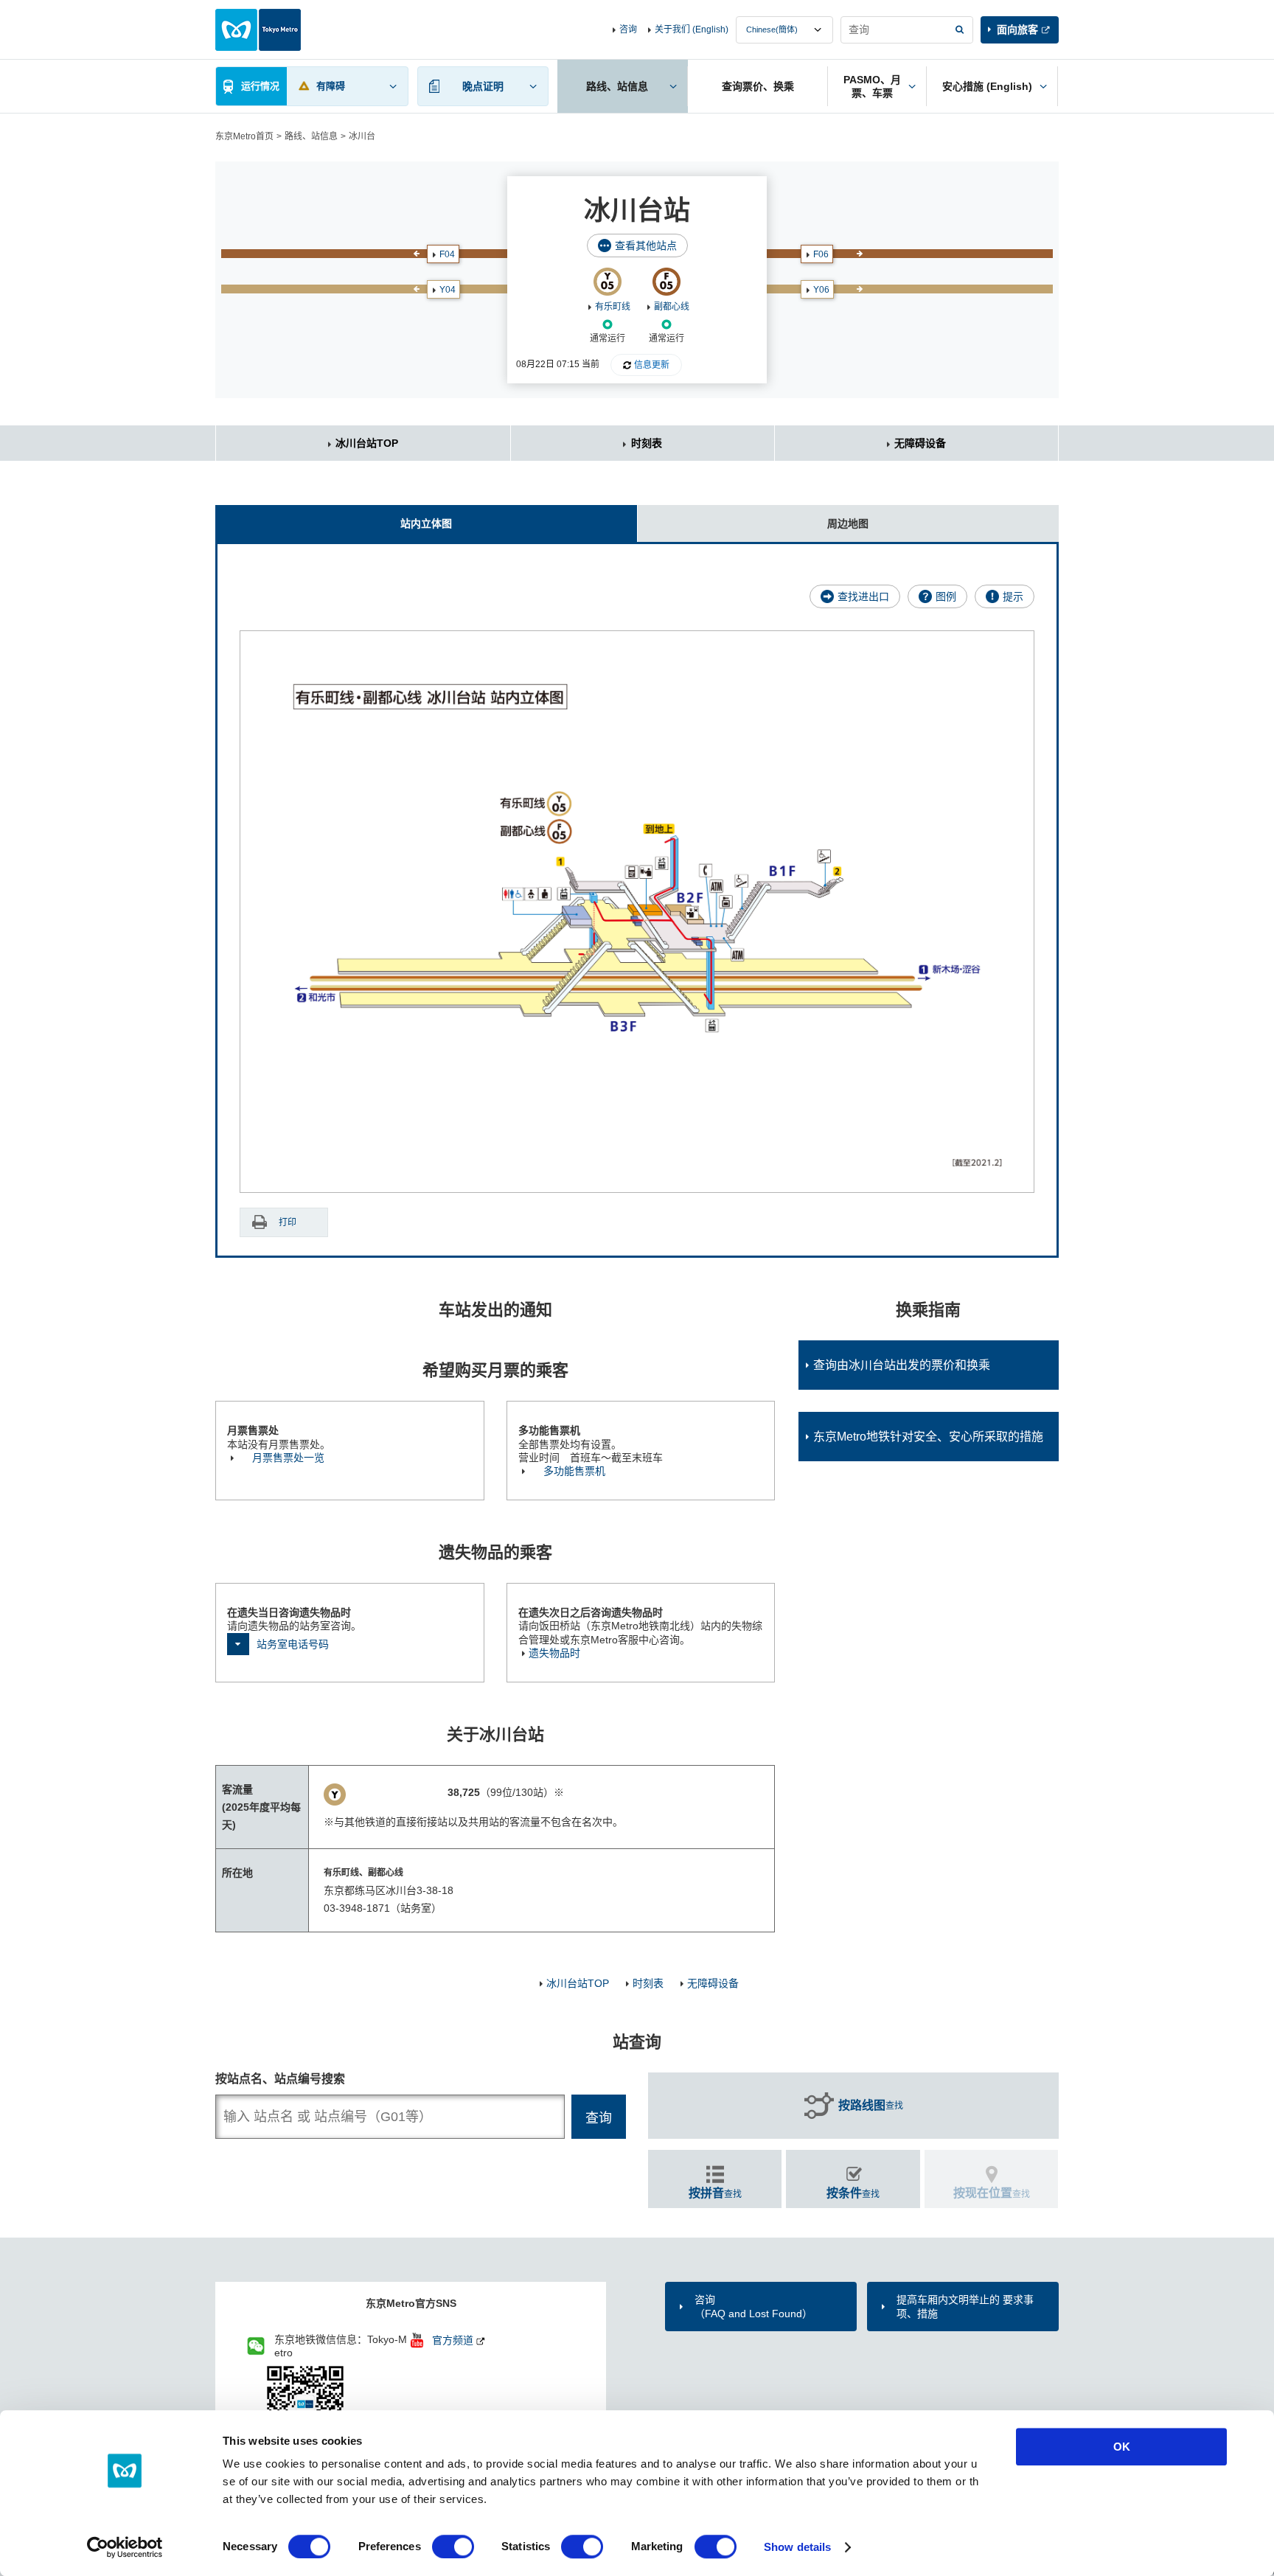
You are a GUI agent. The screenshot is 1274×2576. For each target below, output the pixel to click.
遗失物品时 (554, 1653)
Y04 (448, 290)
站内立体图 (426, 523)
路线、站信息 (311, 136)
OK (1122, 2447)
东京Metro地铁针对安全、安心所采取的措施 (928, 1437)
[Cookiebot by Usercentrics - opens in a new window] (125, 2547)
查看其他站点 (646, 246)
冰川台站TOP (367, 443)
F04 (447, 254)
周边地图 (848, 523)
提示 (1013, 596)
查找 (871, 2105)
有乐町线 (613, 307)
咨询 (628, 29)
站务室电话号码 (293, 1644)
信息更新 (652, 365)
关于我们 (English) (692, 29)
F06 (821, 254)
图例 (946, 596)
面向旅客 (1017, 29)
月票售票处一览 (288, 1458)
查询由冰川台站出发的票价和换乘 (902, 1365)
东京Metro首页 (244, 136)
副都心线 (672, 307)
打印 (288, 1222)
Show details (797, 2547)
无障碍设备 (920, 443)
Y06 (821, 290)
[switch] (453, 2547)
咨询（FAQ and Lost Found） (753, 2306)
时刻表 (647, 443)
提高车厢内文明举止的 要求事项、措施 (965, 2306)
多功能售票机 (574, 1471)
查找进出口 (863, 596)
